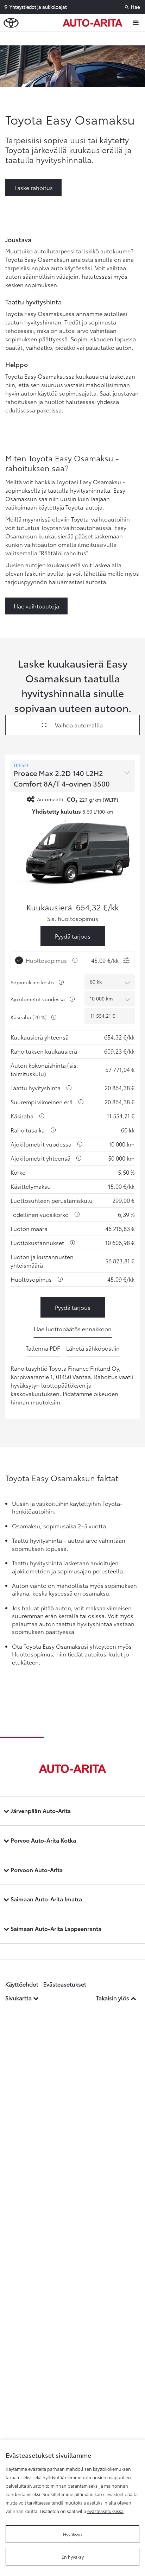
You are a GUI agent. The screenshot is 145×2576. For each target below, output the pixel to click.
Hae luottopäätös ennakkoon (73, 1329)
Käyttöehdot (22, 1984)
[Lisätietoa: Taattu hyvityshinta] (69, 1088)
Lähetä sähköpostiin (93, 1348)
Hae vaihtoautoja (36, 606)
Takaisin (74, 38)
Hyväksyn (72, 2534)
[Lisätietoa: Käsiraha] (54, 1017)
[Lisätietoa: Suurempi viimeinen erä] (81, 1102)
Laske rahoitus (34, 187)
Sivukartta (19, 1998)
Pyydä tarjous (73, 936)
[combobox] (72, 776)
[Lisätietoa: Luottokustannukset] (72, 1243)
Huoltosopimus (46, 960)
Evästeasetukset (65, 1984)
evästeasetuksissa (105, 2511)
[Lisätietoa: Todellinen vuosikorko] (77, 1214)
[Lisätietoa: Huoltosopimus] (75, 960)
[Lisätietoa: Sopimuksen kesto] (61, 982)
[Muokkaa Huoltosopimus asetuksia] (126, 960)
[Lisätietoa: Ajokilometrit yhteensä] (79, 1158)
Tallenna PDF (43, 1348)
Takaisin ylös (113, 1998)
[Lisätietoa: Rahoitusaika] (53, 1130)
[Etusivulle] (94, 23)
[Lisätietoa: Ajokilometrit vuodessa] (72, 999)
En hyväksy (73, 2557)
